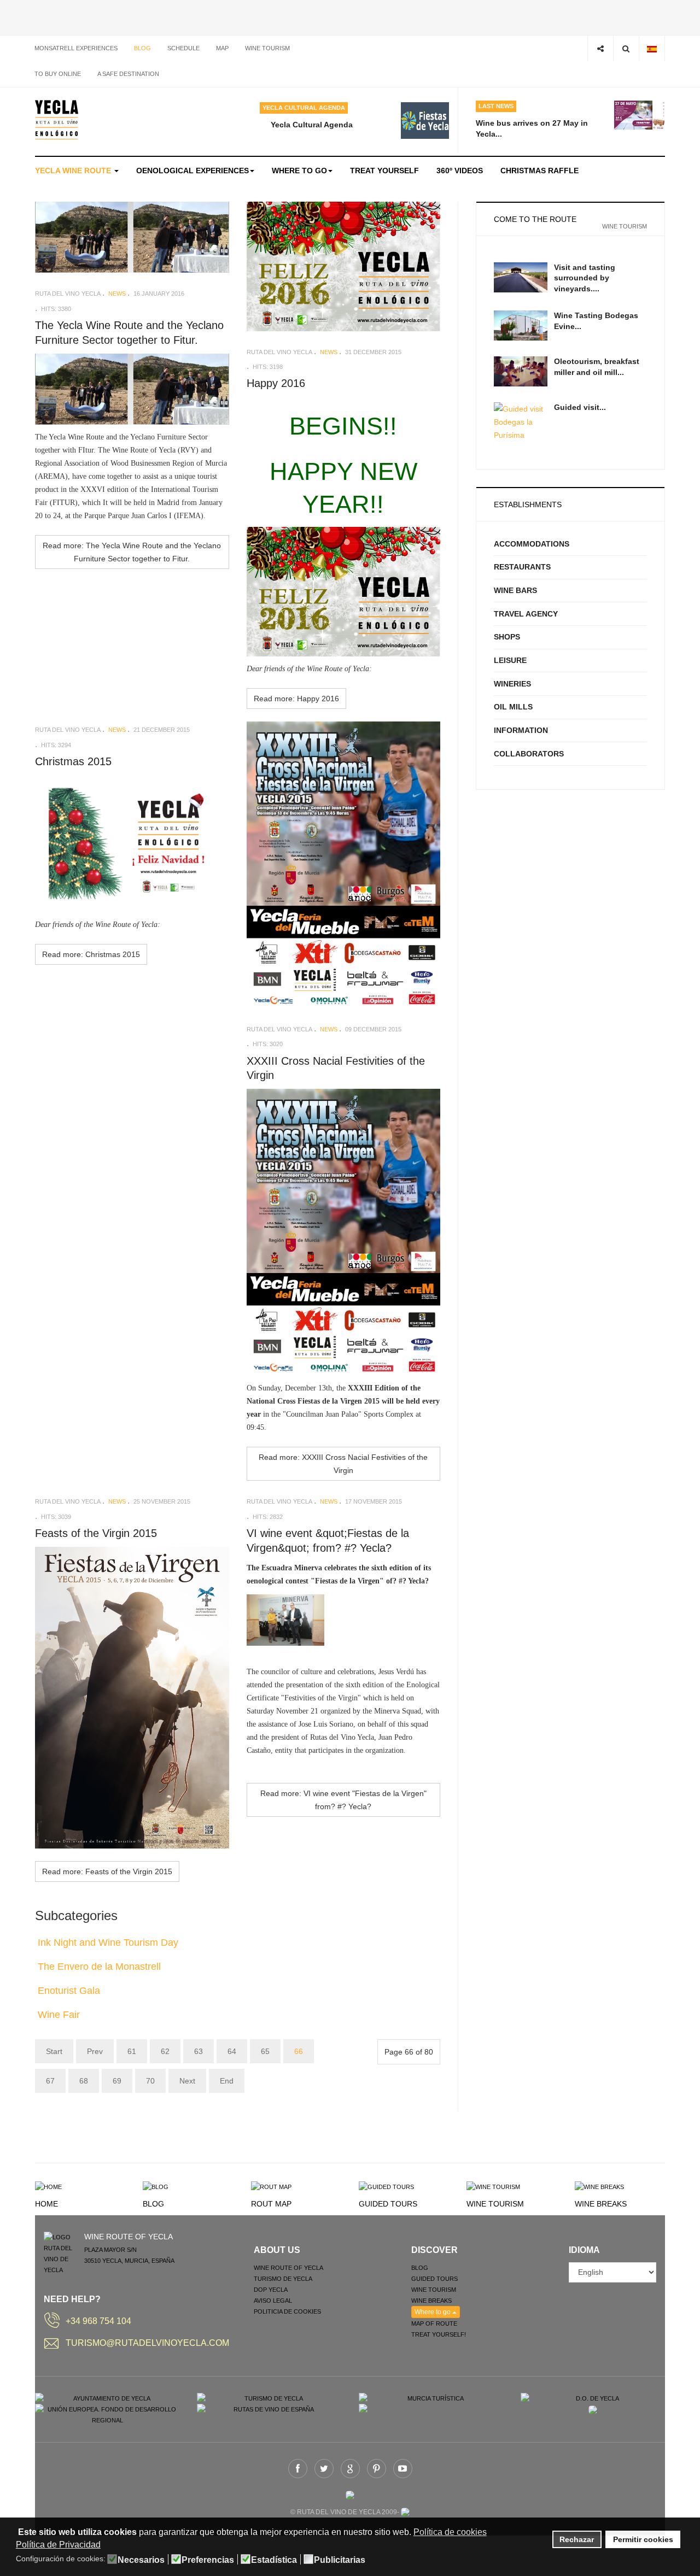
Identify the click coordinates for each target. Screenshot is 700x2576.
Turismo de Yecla (283, 2279)
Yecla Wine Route (74, 171)
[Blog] (156, 2186)
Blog (142, 48)
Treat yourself (384, 171)
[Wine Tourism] (493, 2186)
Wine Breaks (601, 2204)
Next (187, 2081)
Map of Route (434, 2323)
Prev (95, 2051)
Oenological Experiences (192, 171)
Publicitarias (340, 2560)
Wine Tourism (495, 2204)
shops (507, 637)
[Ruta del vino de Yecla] (57, 120)
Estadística (274, 2560)
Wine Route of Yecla (288, 2268)
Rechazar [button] (577, 2539)
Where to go (299, 171)
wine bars (515, 590)
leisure (510, 660)
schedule (183, 48)
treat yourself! (439, 2334)
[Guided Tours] (386, 2186)
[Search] (626, 48)
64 (232, 2051)
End (227, 2081)
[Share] (600, 48)
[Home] (48, 2186)
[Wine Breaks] (599, 2186)
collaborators (529, 754)
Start (54, 2051)
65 (265, 2051)
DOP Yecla (271, 2290)
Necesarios (141, 2560)
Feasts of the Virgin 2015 (96, 1533)
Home (46, 2204)
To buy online (58, 74)
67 (50, 2081)
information (521, 730)
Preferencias (208, 2560)
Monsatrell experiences (76, 48)
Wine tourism (267, 48)
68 (84, 2081)
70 (150, 2081)
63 (199, 2051)
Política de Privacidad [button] (58, 2545)
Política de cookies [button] (450, 2532)
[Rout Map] (271, 2186)
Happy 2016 (276, 383)
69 (117, 2081)
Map (222, 48)
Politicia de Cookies (287, 2311)
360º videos (460, 171)
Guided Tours (388, 2204)
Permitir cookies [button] (643, 2539)
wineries (512, 684)
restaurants (522, 567)
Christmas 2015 (73, 761)
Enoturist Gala (69, 1991)
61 (132, 2051)
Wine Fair (59, 2015)
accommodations (532, 544)
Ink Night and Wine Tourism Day (108, 1943)
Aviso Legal (273, 2301)
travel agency (526, 614)
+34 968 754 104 (98, 2321)
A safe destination (128, 74)
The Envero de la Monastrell (99, 1967)
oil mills (513, 707)
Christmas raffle (539, 171)
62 (165, 2051)
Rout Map (271, 2204)
